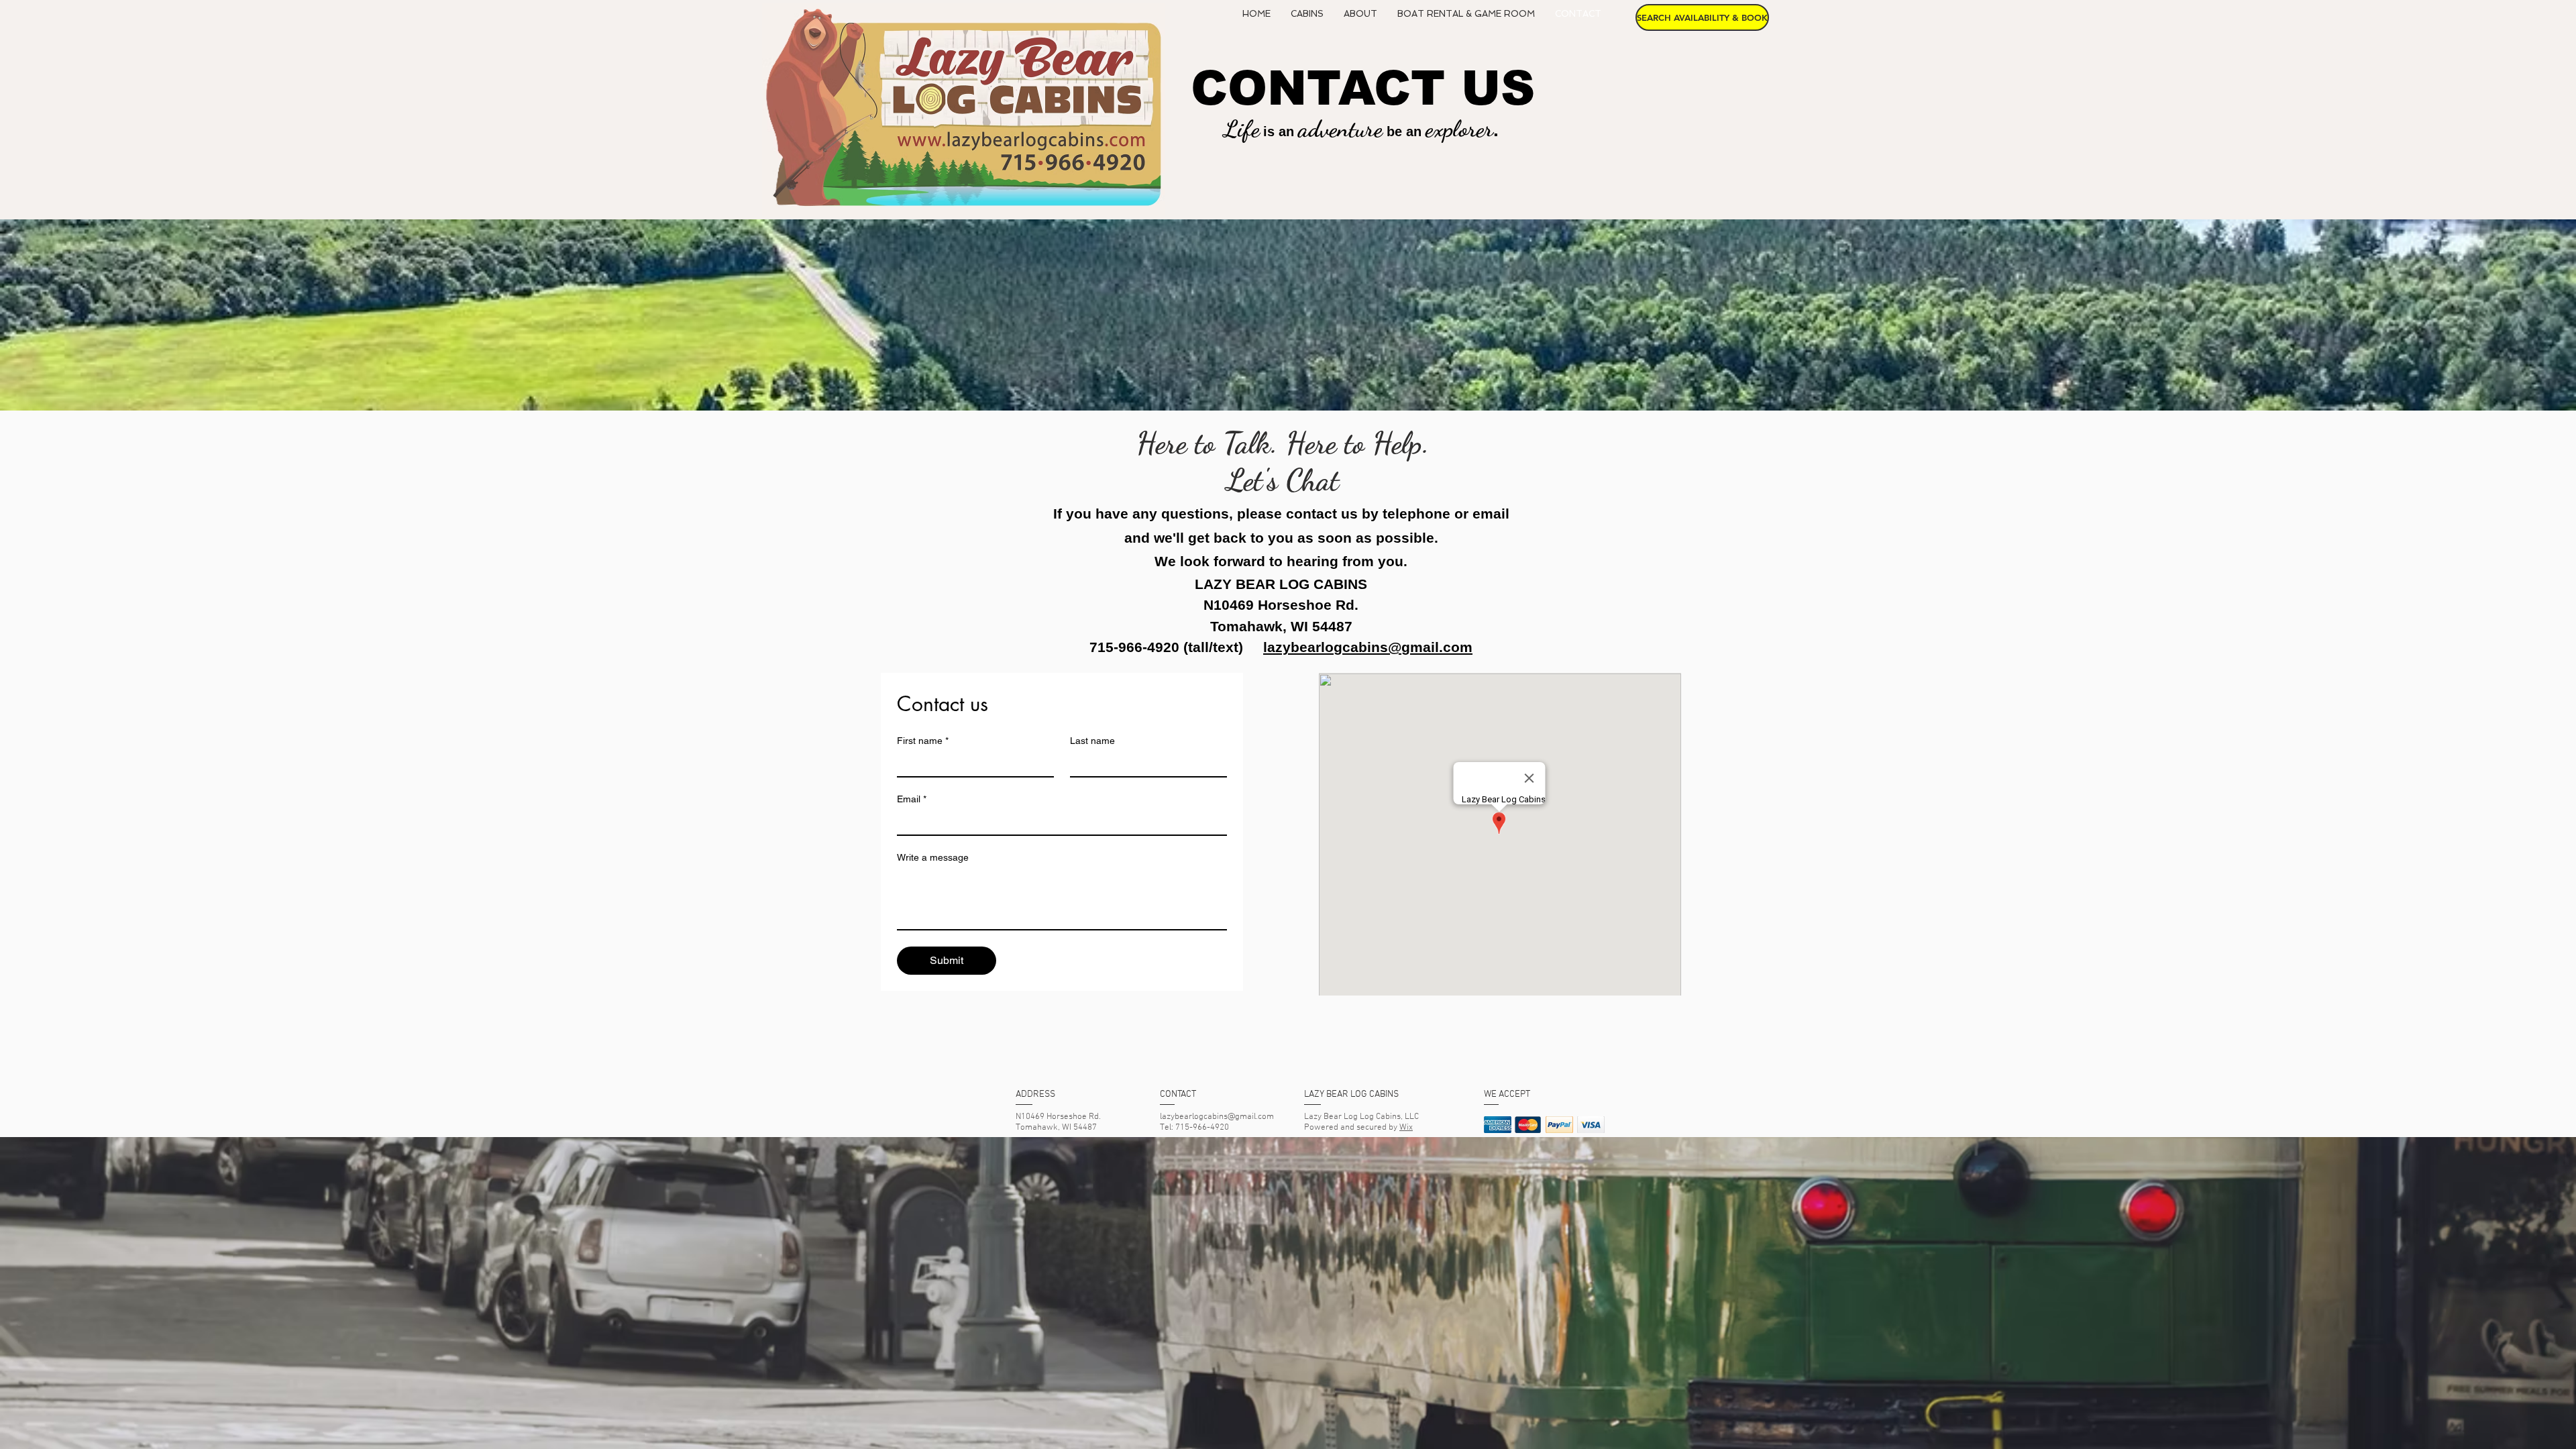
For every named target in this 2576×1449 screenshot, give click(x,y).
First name (923, 741)
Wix (1406, 1128)
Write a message (933, 857)
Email (912, 799)
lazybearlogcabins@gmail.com (1368, 647)
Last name (1092, 741)
